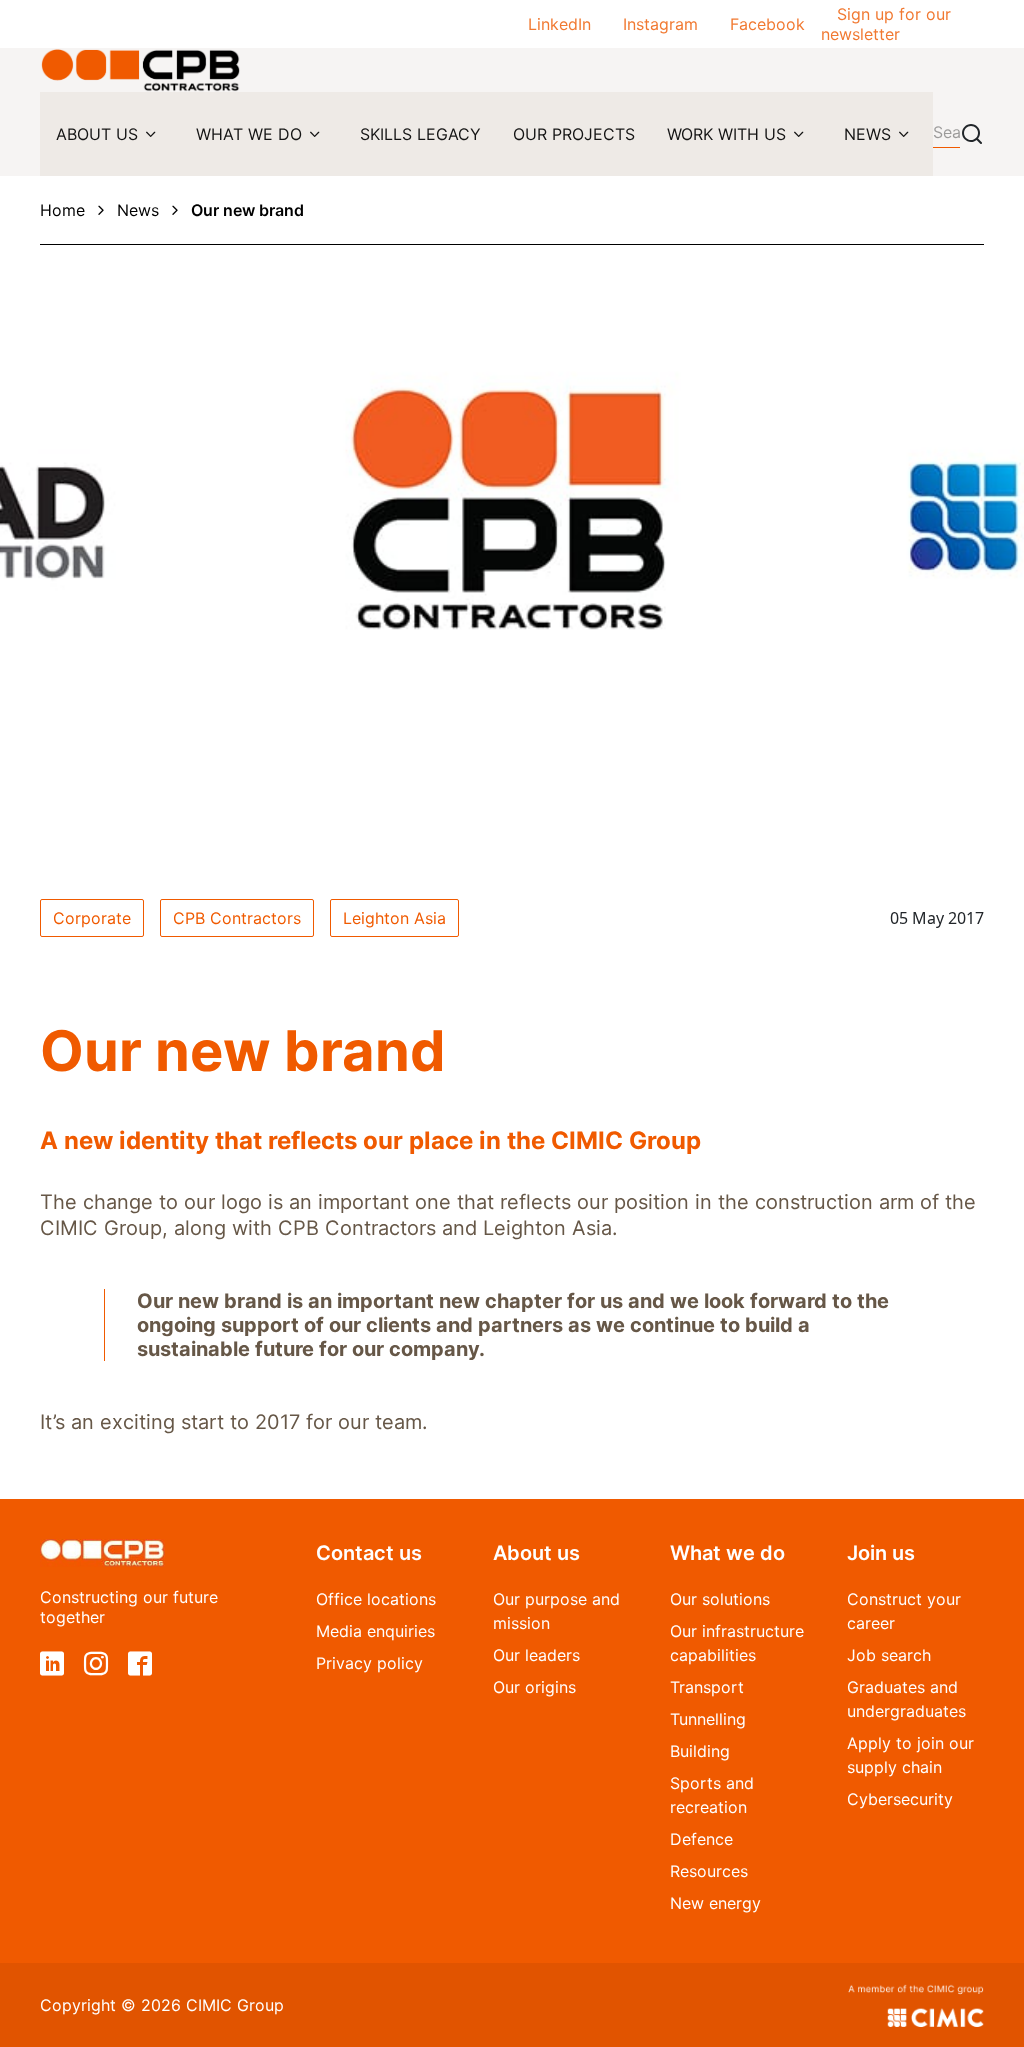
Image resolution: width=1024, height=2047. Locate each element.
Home (62, 210)
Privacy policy (369, 1663)
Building (700, 1751)
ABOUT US (97, 134)
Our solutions (720, 1599)
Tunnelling (708, 1719)
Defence (701, 1839)
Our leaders (536, 1655)
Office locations (376, 1599)
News (138, 210)
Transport (707, 1687)
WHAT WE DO (249, 134)
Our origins (534, 1687)
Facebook (767, 24)
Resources (709, 1871)
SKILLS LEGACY (420, 134)
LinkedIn (559, 24)
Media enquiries (375, 1631)
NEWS (867, 134)
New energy (715, 1903)
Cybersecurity (900, 1799)
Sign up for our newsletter (886, 24)
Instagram (660, 24)
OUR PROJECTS (574, 134)
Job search (889, 1655)
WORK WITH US (726, 134)
